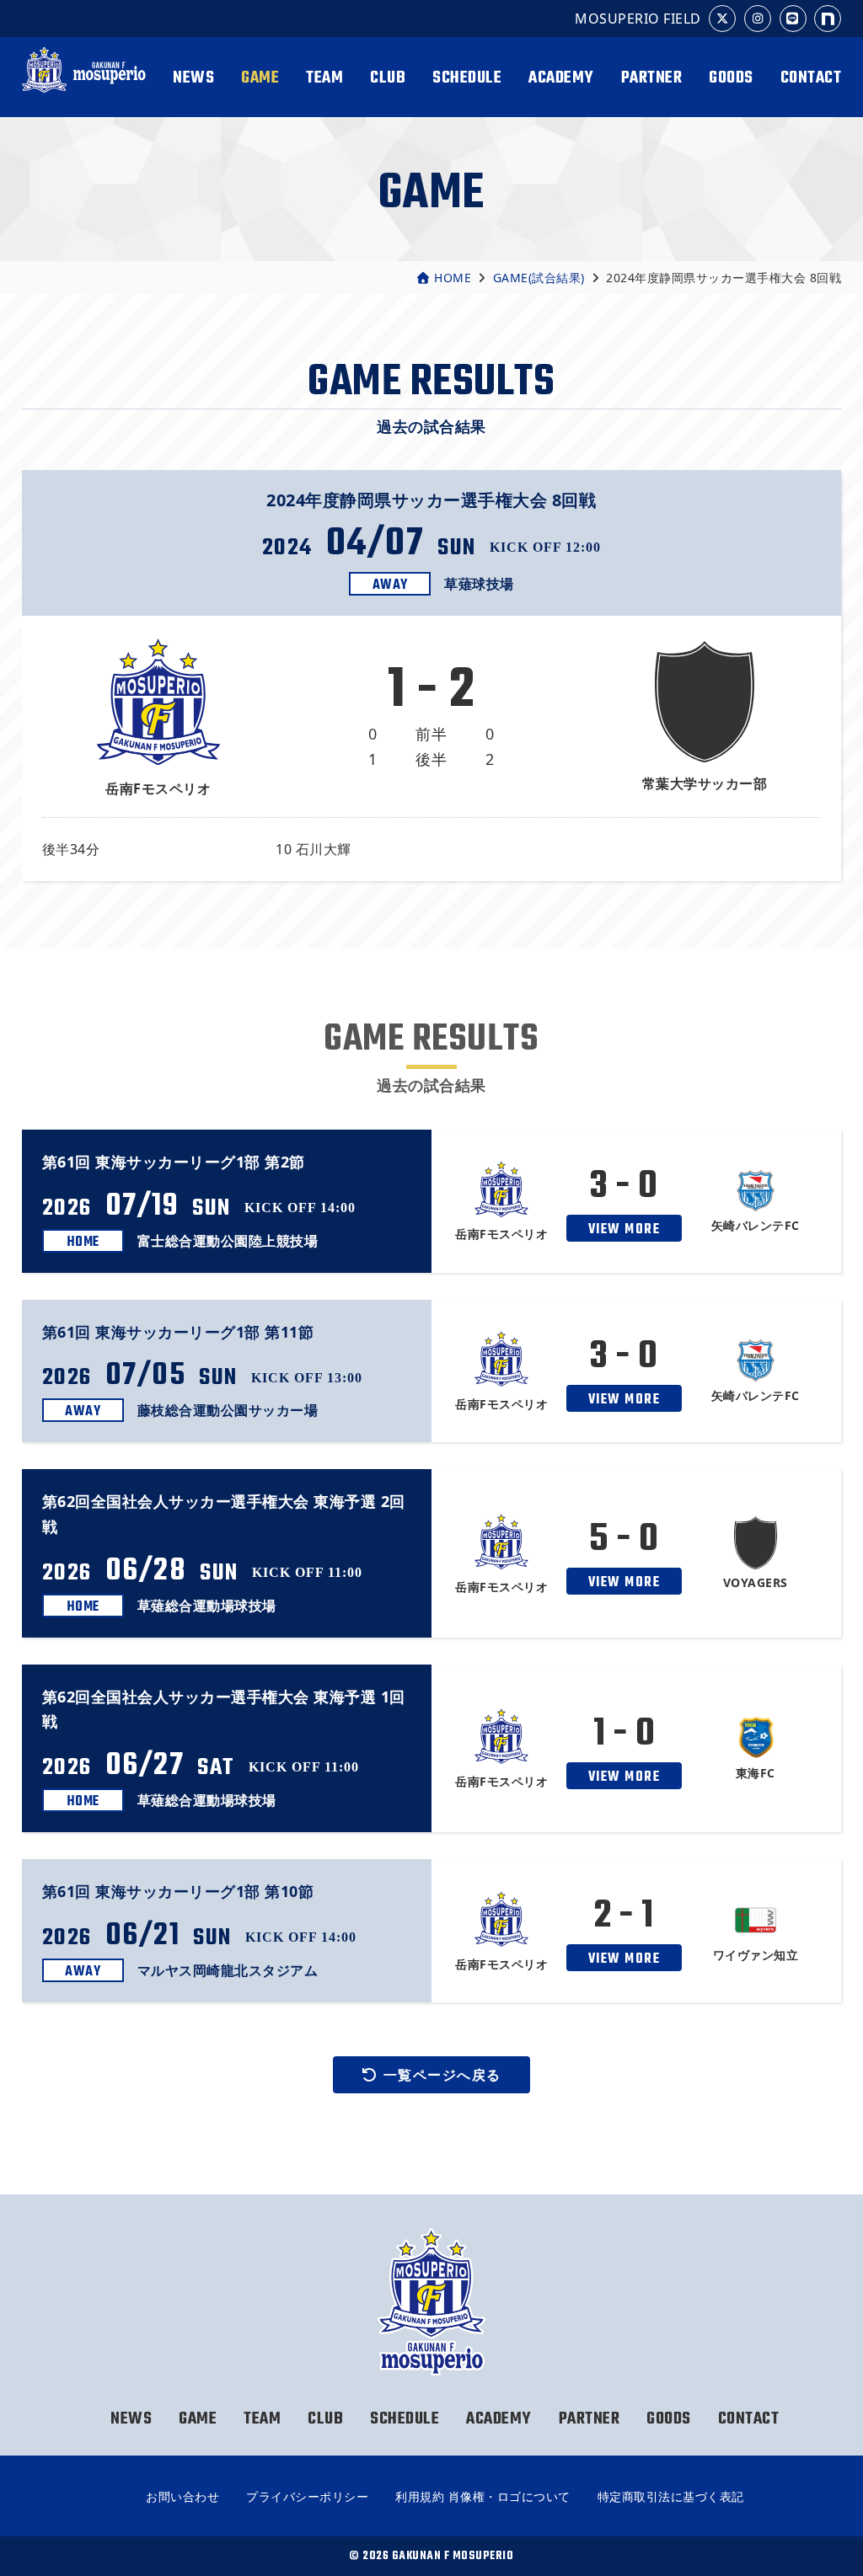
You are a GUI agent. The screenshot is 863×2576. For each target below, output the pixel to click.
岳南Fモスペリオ (84, 78)
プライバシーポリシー (307, 2496)
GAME (260, 78)
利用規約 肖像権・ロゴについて (483, 2496)
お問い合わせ (182, 2496)
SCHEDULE (467, 78)
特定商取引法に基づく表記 (671, 2496)
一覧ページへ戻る (442, 2075)
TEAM (324, 78)
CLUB (388, 78)
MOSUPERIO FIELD (638, 19)
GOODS (731, 78)
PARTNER (652, 78)
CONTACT (811, 78)
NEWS (193, 78)
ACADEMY (561, 78)
